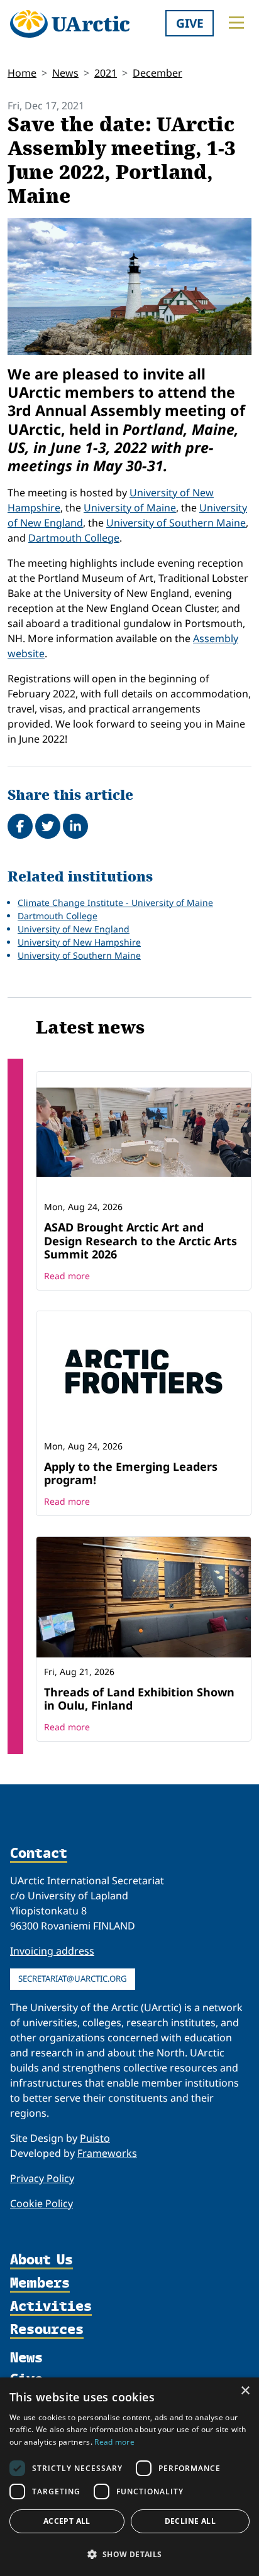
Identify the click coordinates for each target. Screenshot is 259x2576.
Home (22, 73)
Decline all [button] (190, 2521)
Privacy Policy (42, 2178)
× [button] (245, 2391)
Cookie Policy (41, 2203)
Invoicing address (52, 1951)
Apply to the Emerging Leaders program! (131, 1473)
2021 (106, 73)
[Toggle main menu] (236, 23)
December (157, 73)
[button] (129, 2554)
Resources (47, 2330)
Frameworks (107, 2153)
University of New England (74, 929)
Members (40, 2284)
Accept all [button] (67, 2521)
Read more (67, 1276)
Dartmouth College (74, 538)
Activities (51, 2307)
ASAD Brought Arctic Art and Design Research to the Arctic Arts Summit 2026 (141, 1241)
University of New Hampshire (79, 942)
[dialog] (129, 2477)
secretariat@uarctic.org (73, 1978)
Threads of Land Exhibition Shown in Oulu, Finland (139, 1699)
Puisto (95, 2138)
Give (190, 23)
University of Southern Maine (176, 523)
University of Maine (130, 508)
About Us (41, 2260)
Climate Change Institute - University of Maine (115, 903)
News (65, 73)
